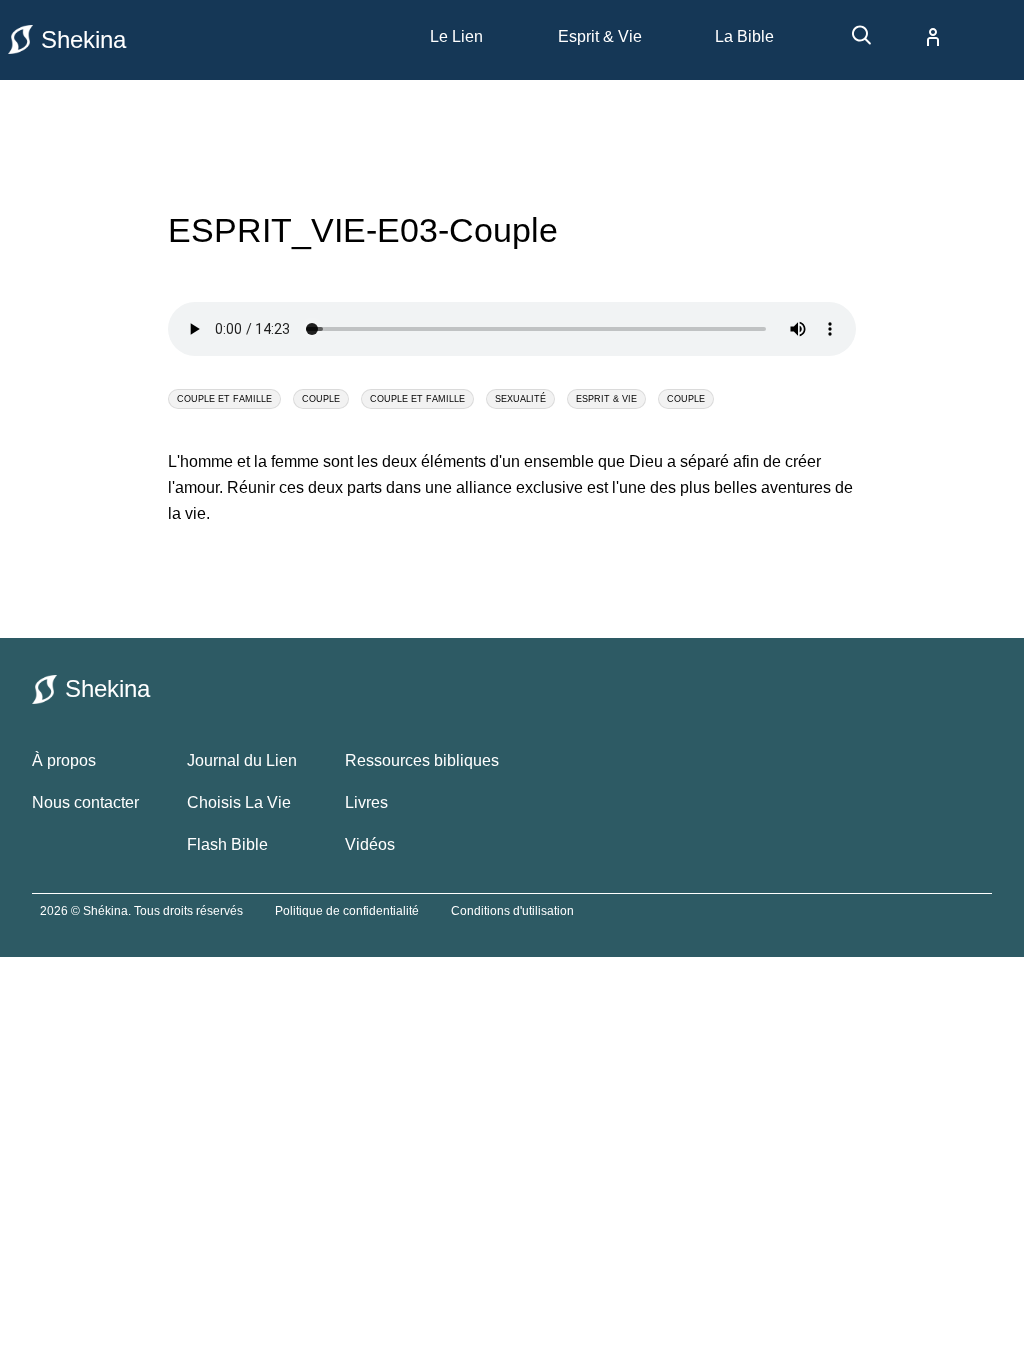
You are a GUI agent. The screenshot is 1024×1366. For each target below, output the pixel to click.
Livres (366, 802)
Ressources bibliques (422, 760)
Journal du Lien (242, 760)
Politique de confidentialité (347, 911)
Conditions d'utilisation (512, 911)
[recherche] (852, 42)
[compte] (917, 37)
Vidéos (370, 844)
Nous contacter (85, 802)
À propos (64, 760)
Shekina (83, 39)
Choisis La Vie (239, 802)
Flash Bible (227, 844)
